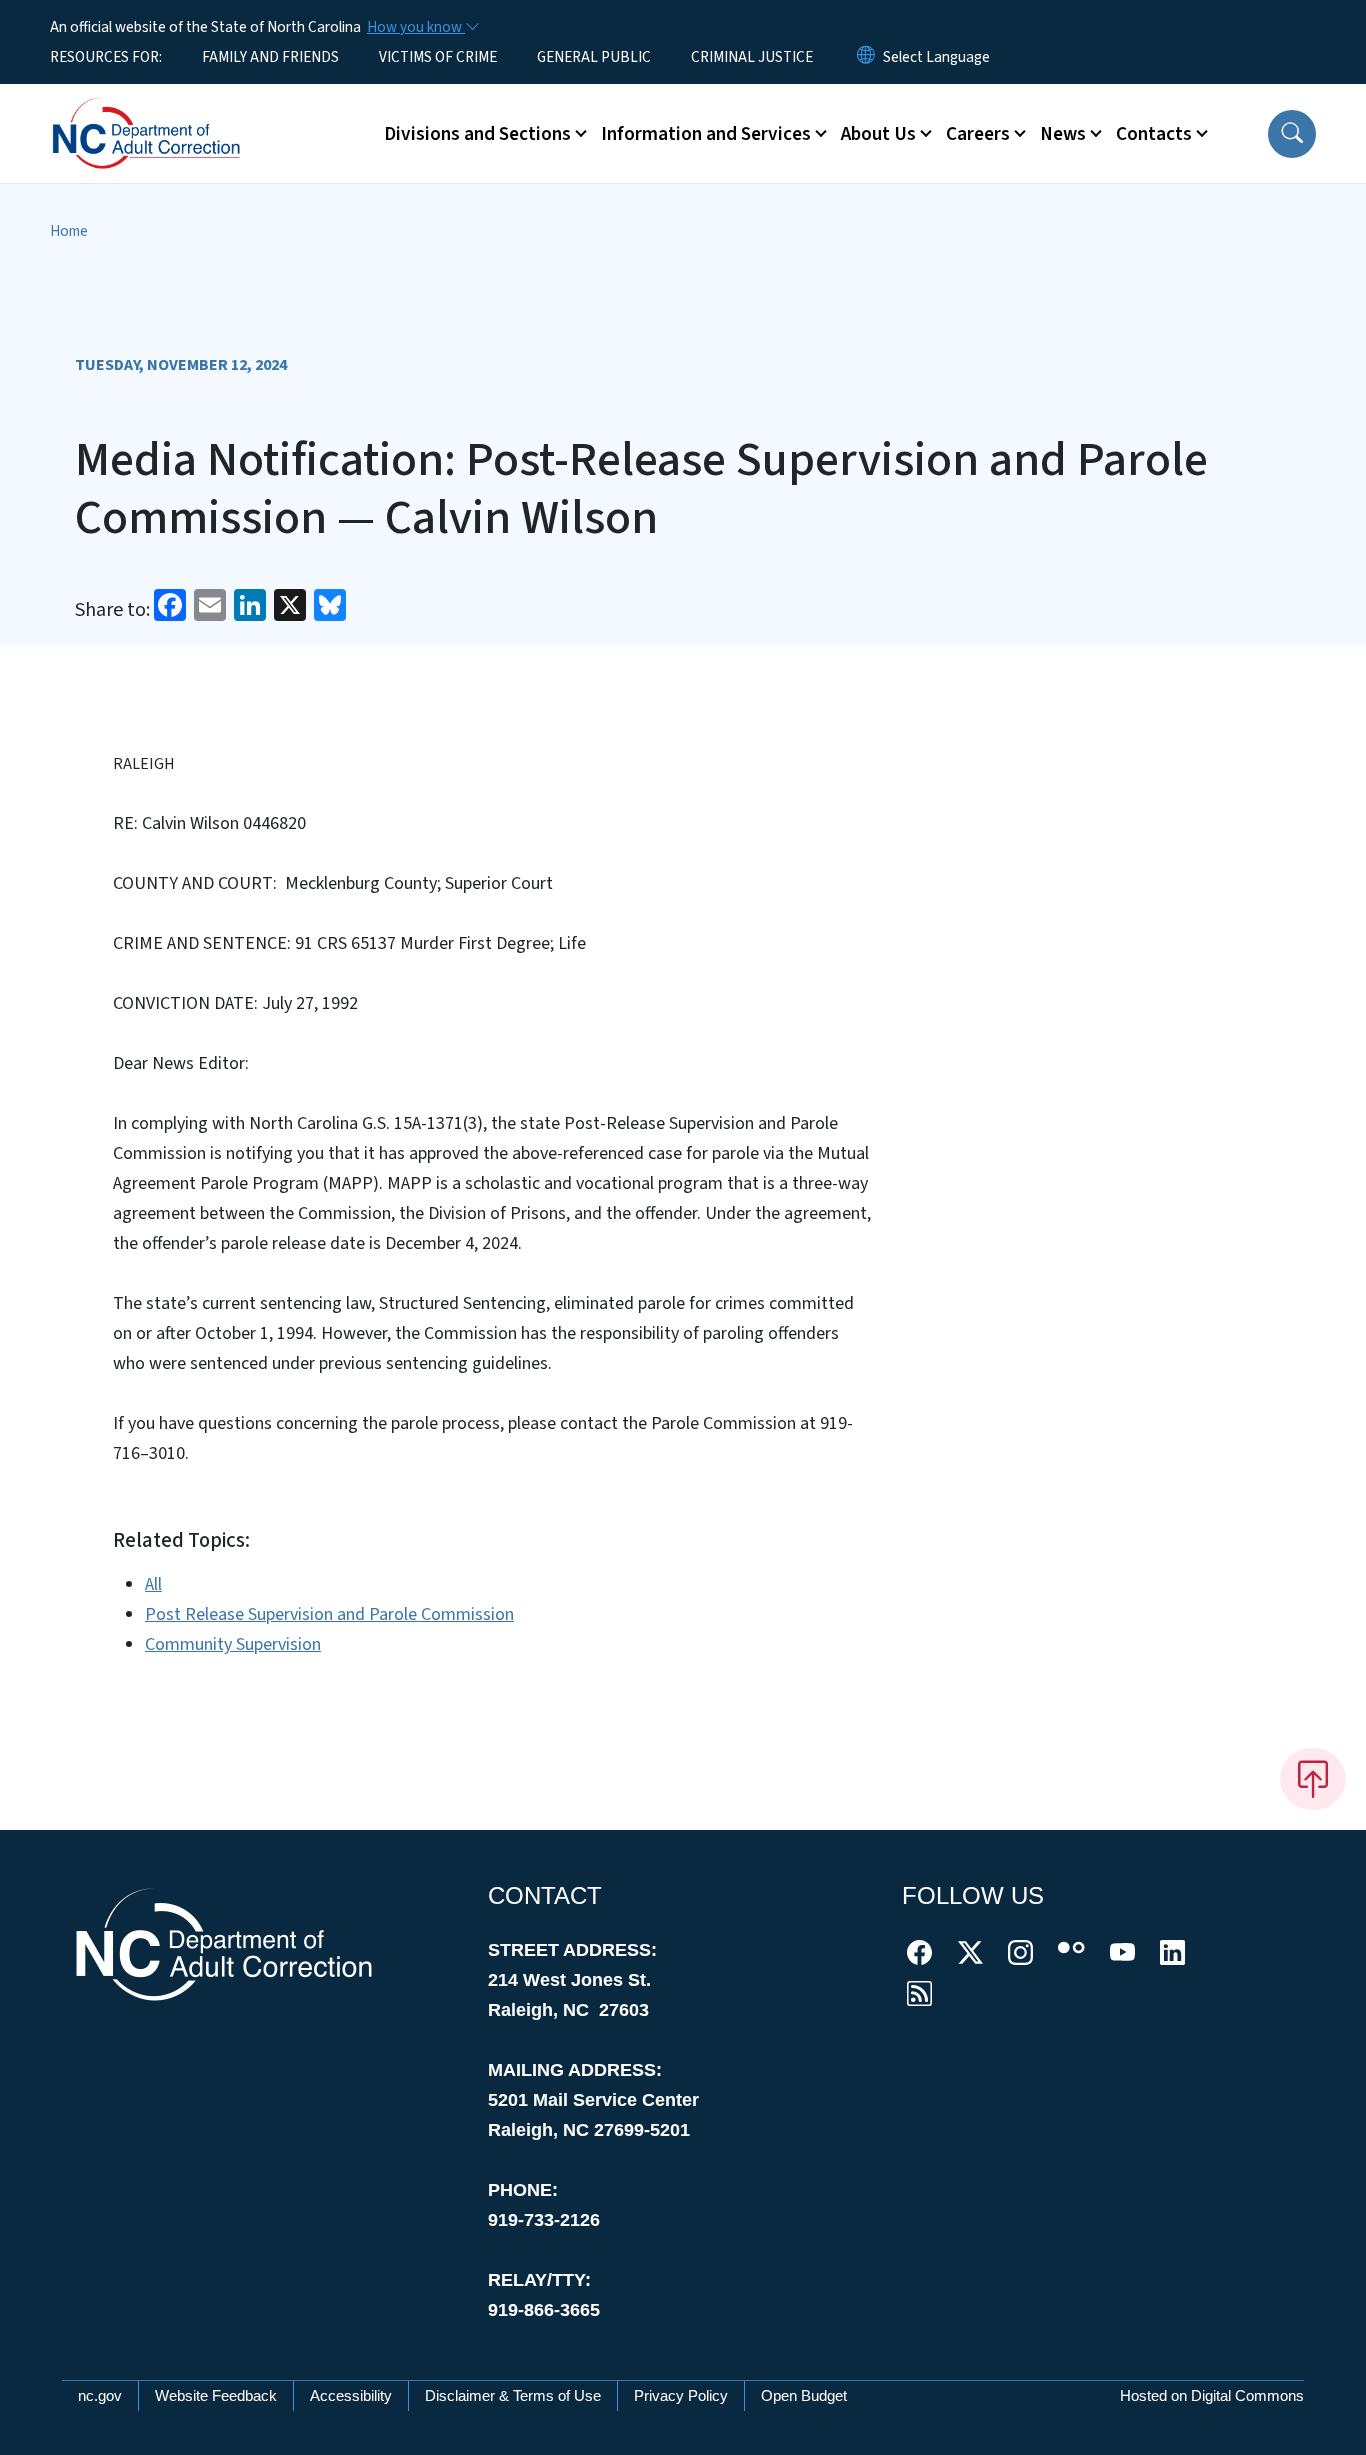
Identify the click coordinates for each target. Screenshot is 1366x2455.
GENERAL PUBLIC (594, 57)
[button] (1292, 134)
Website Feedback (216, 2395)
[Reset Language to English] (866, 57)
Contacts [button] (1154, 134)
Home (69, 231)
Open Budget (804, 2395)
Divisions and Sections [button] (477, 134)
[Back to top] (1313, 1779)
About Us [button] (878, 134)
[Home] (175, 111)
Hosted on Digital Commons (1212, 2395)
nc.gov (100, 2395)
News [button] (1063, 134)
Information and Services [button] (706, 134)
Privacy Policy (681, 2395)
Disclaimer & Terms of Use (513, 2395)
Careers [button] (978, 134)
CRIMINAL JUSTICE (752, 57)
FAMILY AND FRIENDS (270, 57)
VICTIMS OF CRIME (438, 57)
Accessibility (351, 2395)
